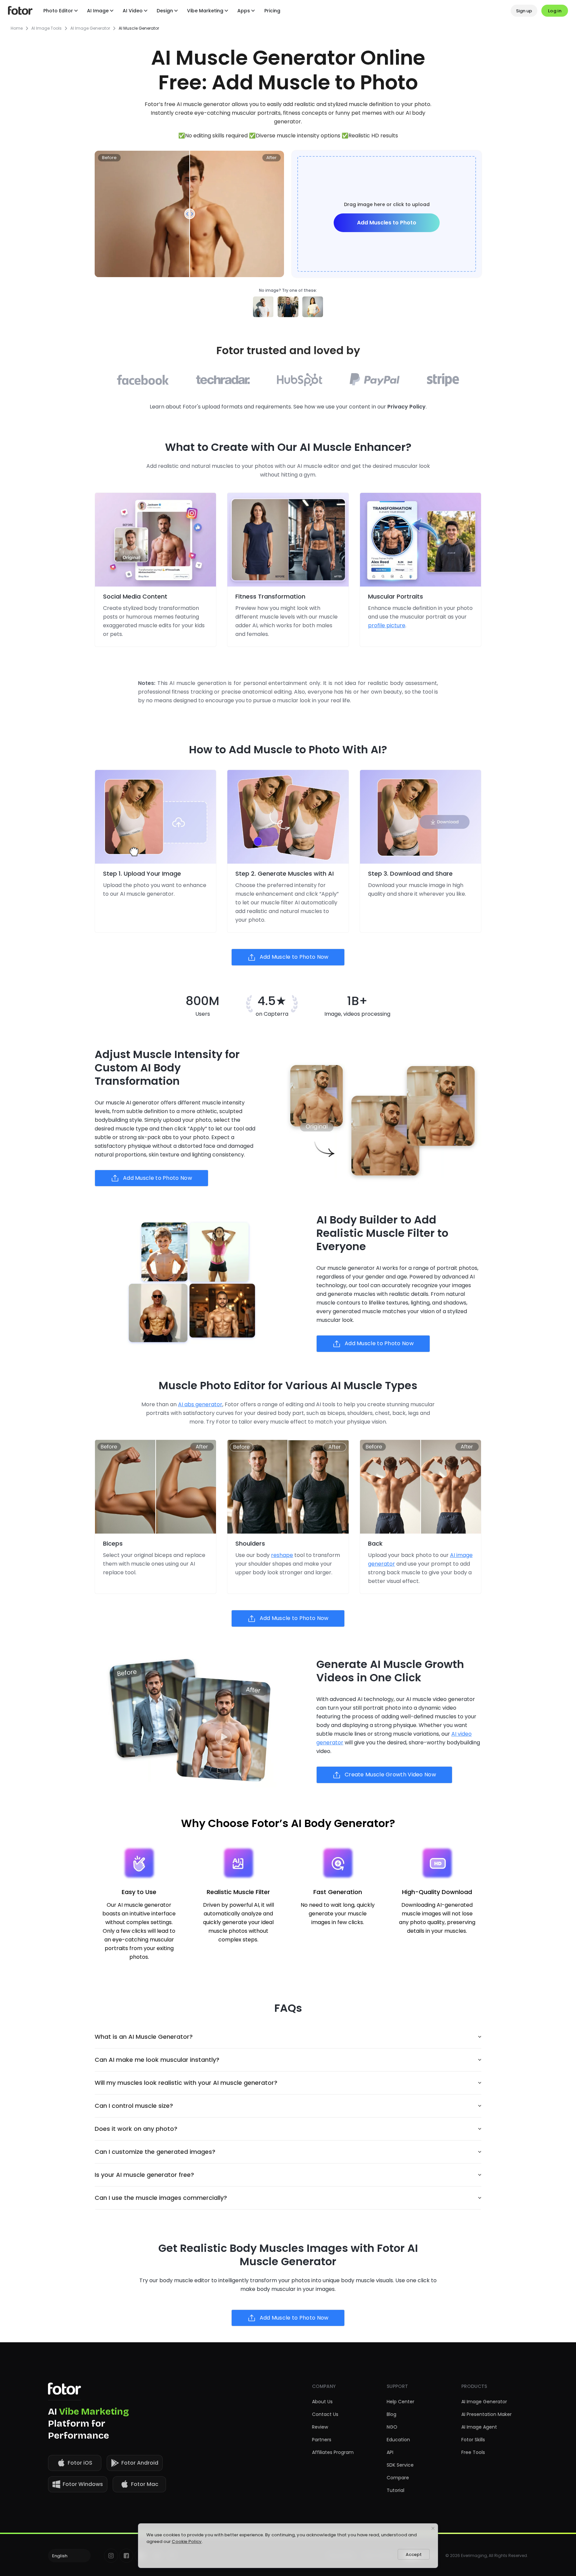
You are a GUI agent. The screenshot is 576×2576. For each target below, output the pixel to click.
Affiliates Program (333, 2452)
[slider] (190, 214)
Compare (398, 2478)
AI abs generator (200, 1404)
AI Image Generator (90, 28)
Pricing (272, 11)
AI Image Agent (479, 2427)
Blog (391, 2414)
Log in (555, 11)
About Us (322, 2402)
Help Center (400, 2402)
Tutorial (395, 2490)
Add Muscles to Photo (387, 223)
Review (320, 2427)
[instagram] (111, 2556)
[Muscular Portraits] (420, 540)
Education (398, 2440)
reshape (282, 1555)
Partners (322, 2440)
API (390, 2452)
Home (17, 28)
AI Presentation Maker (486, 2414)
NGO (392, 2427)
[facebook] (126, 2556)
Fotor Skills (473, 2440)
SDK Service (400, 2465)
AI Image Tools (46, 28)
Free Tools (473, 2452)
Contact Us (325, 2414)
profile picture (387, 625)
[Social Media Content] (155, 540)
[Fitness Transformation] (288, 540)
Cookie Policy (187, 2541)
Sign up (524, 11)
